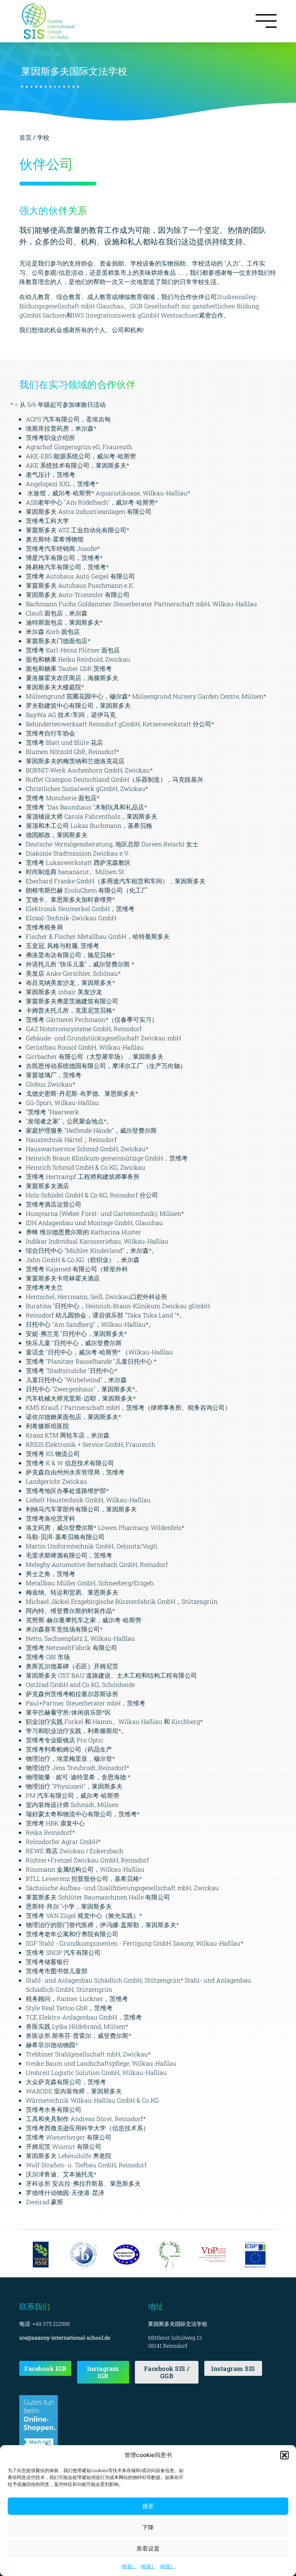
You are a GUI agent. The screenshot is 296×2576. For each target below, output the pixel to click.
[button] (284, 2455)
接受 (148, 2506)
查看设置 (148, 2548)
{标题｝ (129, 2566)
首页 (26, 137)
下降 (148, 2527)
